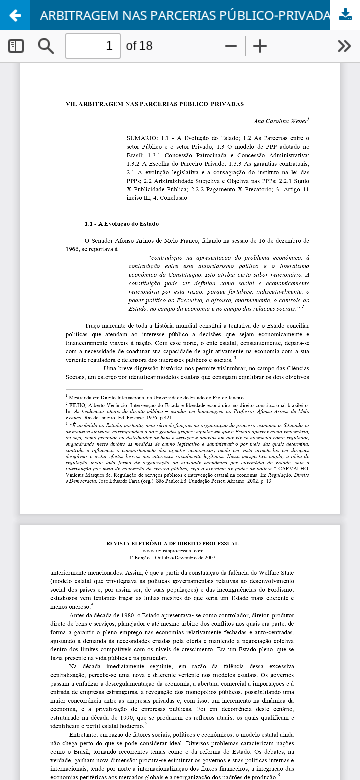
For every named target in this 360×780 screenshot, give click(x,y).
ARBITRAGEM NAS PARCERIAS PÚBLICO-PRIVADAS (189, 15)
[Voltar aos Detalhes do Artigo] (15, 15)
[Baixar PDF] (345, 15)
